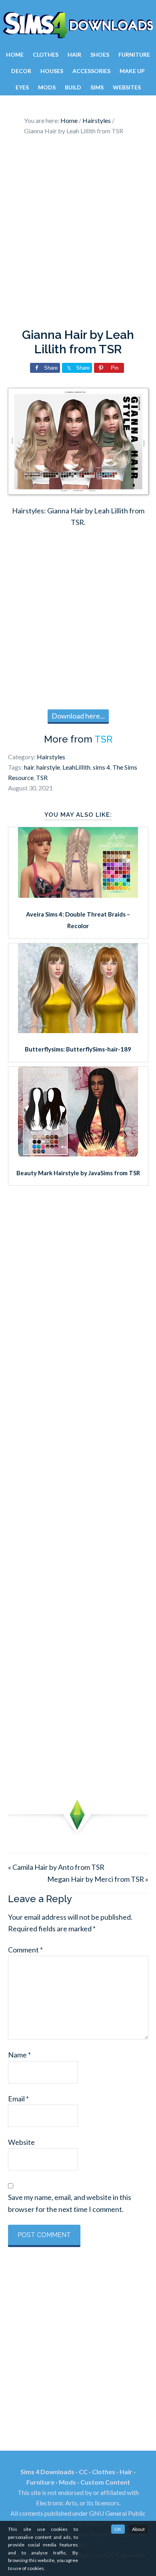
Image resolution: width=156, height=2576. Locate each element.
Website (21, 2142)
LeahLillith (76, 767)
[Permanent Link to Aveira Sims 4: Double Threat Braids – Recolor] (78, 895)
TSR (103, 739)
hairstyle (48, 767)
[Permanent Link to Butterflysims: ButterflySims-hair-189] (78, 1030)
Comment (25, 1950)
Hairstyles (51, 757)
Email (18, 2099)
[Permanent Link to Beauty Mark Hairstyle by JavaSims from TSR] (78, 1154)
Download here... (78, 716)
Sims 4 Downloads (78, 25)
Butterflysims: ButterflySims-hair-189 (78, 1049)
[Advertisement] (78, 234)
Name (19, 2055)
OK (118, 2529)
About (138, 2529)
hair (29, 767)
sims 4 (101, 767)
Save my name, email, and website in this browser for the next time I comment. (70, 2203)
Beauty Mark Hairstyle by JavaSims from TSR (78, 1173)
